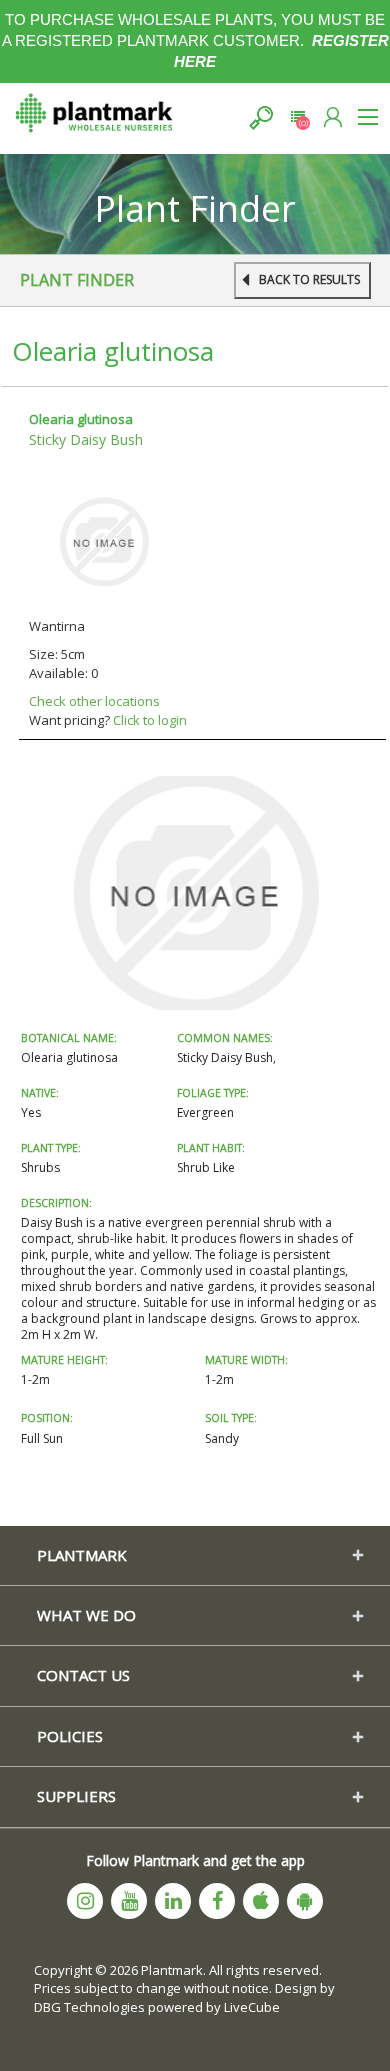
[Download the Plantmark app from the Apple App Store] (261, 1901)
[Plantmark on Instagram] (85, 1901)
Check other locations (94, 701)
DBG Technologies (89, 2007)
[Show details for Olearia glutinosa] (104, 540)
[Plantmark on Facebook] (217, 1901)
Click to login (150, 720)
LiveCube (252, 2007)
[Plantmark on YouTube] (129, 1901)
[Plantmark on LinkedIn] (173, 1901)
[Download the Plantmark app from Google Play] (305, 1901)
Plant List (297, 117)
